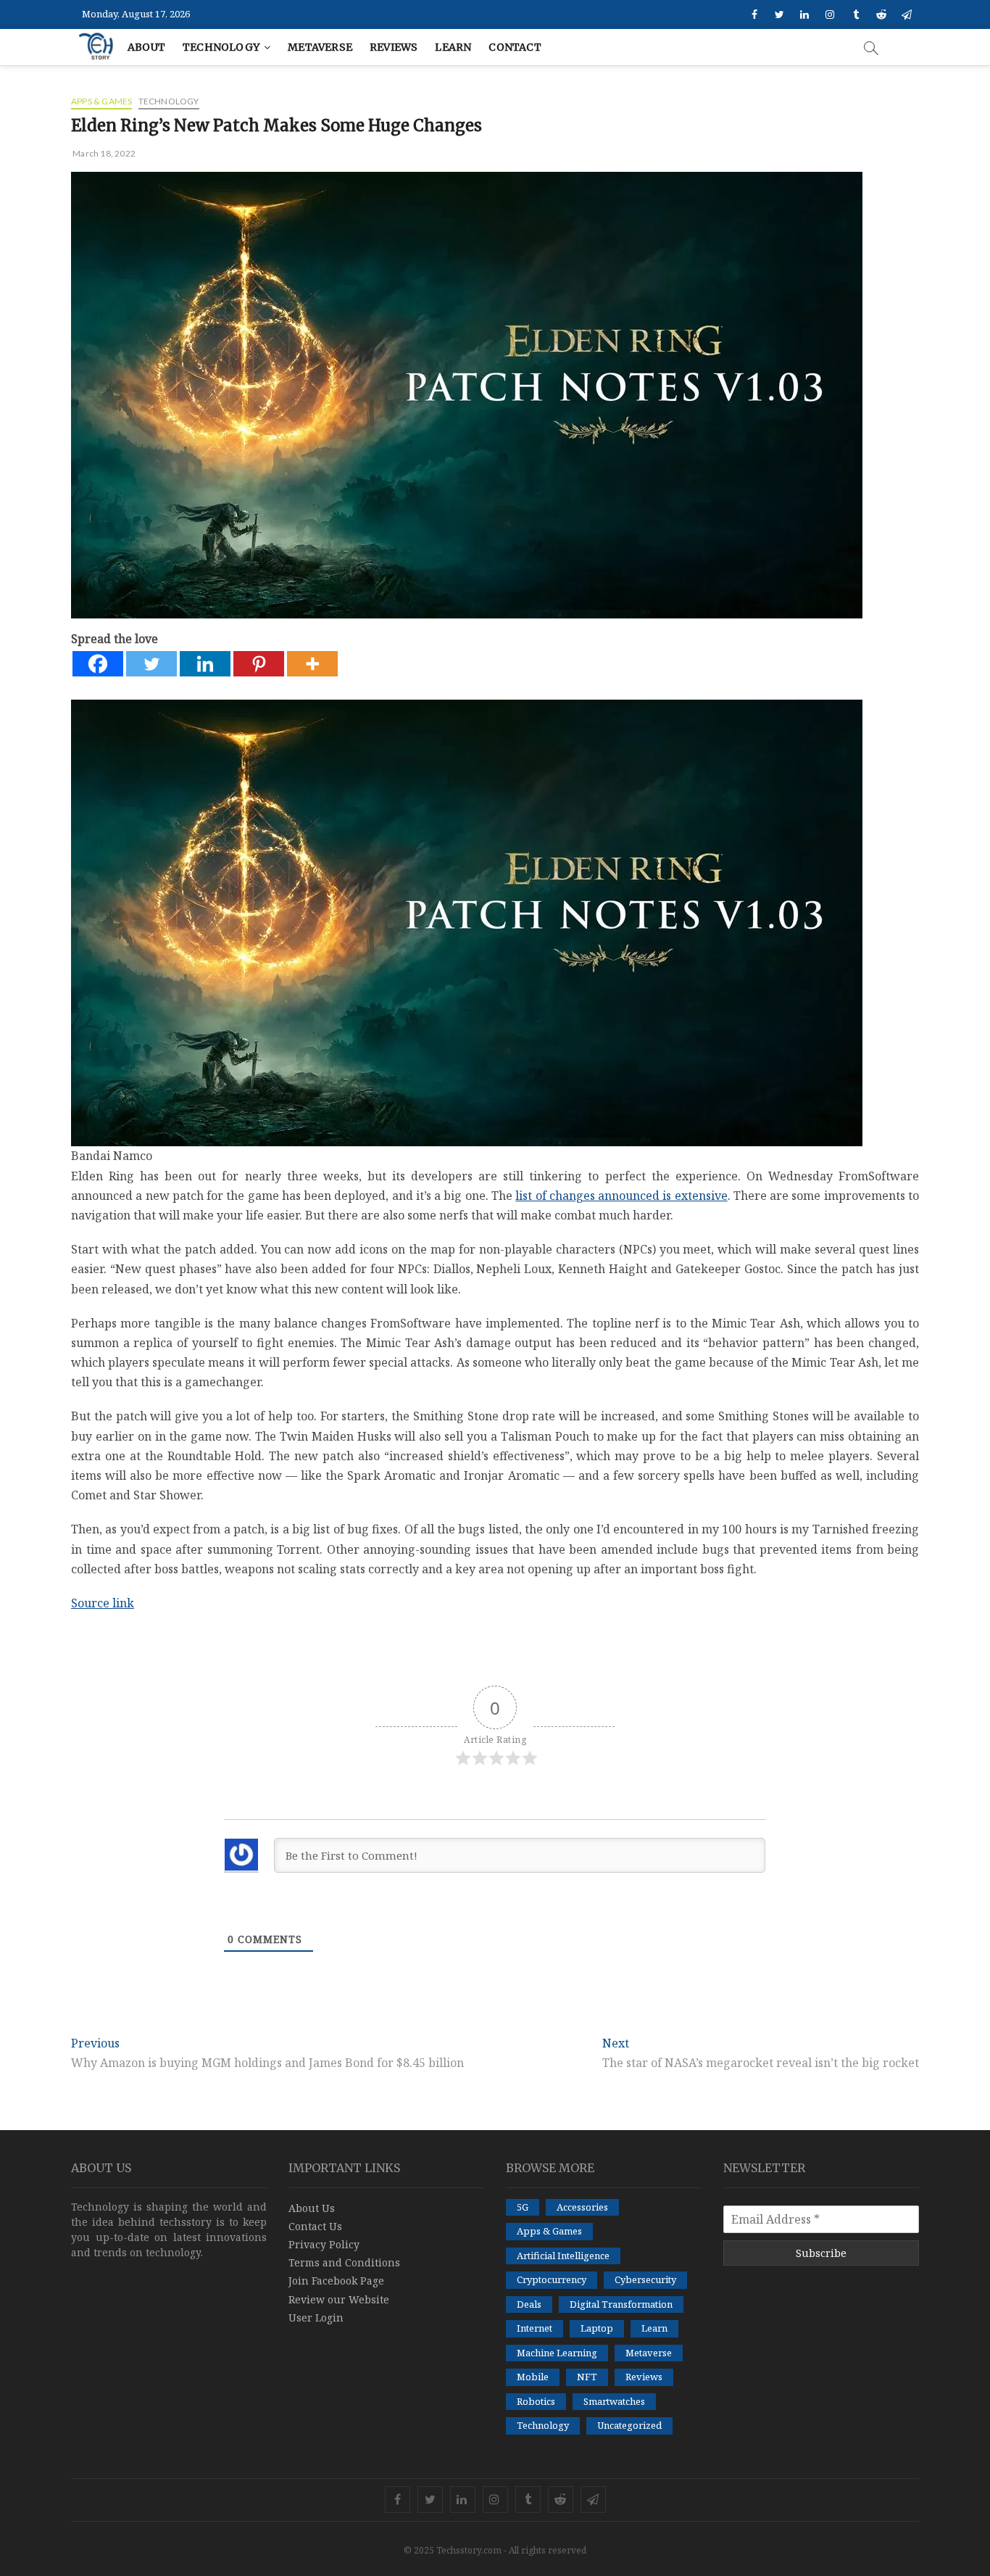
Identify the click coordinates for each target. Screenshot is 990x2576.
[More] (312, 664)
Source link (103, 1603)
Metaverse (320, 47)
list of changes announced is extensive (621, 1196)
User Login (316, 2318)
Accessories (582, 2207)
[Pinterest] (259, 664)
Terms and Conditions (344, 2262)
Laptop (597, 2328)
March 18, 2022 (103, 153)
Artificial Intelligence (563, 2256)
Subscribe (821, 2253)
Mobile (533, 2377)
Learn (453, 47)
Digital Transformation (621, 2304)
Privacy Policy (324, 2244)
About (146, 47)
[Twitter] (151, 664)
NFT (587, 2377)
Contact (515, 47)
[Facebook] (98, 664)
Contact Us (315, 2226)
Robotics (536, 2401)
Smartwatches (614, 2401)
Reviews (394, 47)
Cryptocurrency (552, 2279)
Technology (221, 47)
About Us (312, 2208)
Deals (529, 2304)
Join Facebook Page (336, 2281)
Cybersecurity (645, 2279)
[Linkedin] (205, 664)
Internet (534, 2328)
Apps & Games (101, 101)
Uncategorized (629, 2425)
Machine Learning (557, 2353)
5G (523, 2207)
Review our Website (339, 2299)
